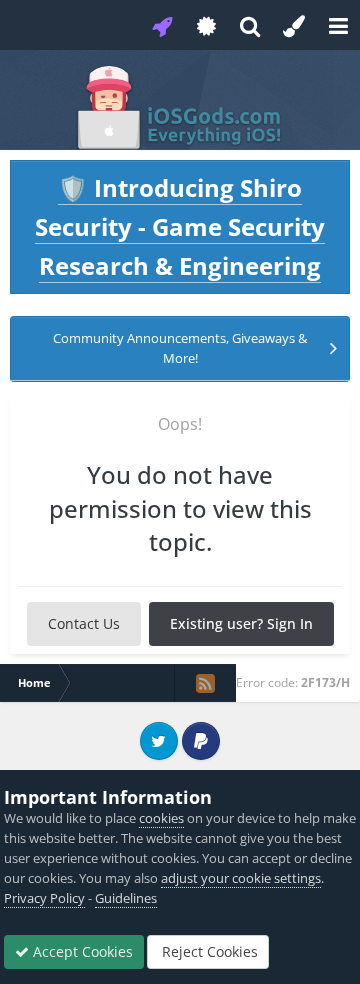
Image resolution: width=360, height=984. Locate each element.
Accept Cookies (81, 951)
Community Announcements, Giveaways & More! (180, 348)
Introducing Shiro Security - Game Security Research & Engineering (180, 226)
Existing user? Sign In (241, 623)
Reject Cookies (208, 951)
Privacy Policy (44, 898)
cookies (161, 818)
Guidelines (126, 898)
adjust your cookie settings (241, 878)
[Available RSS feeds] (205, 683)
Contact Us (84, 623)
